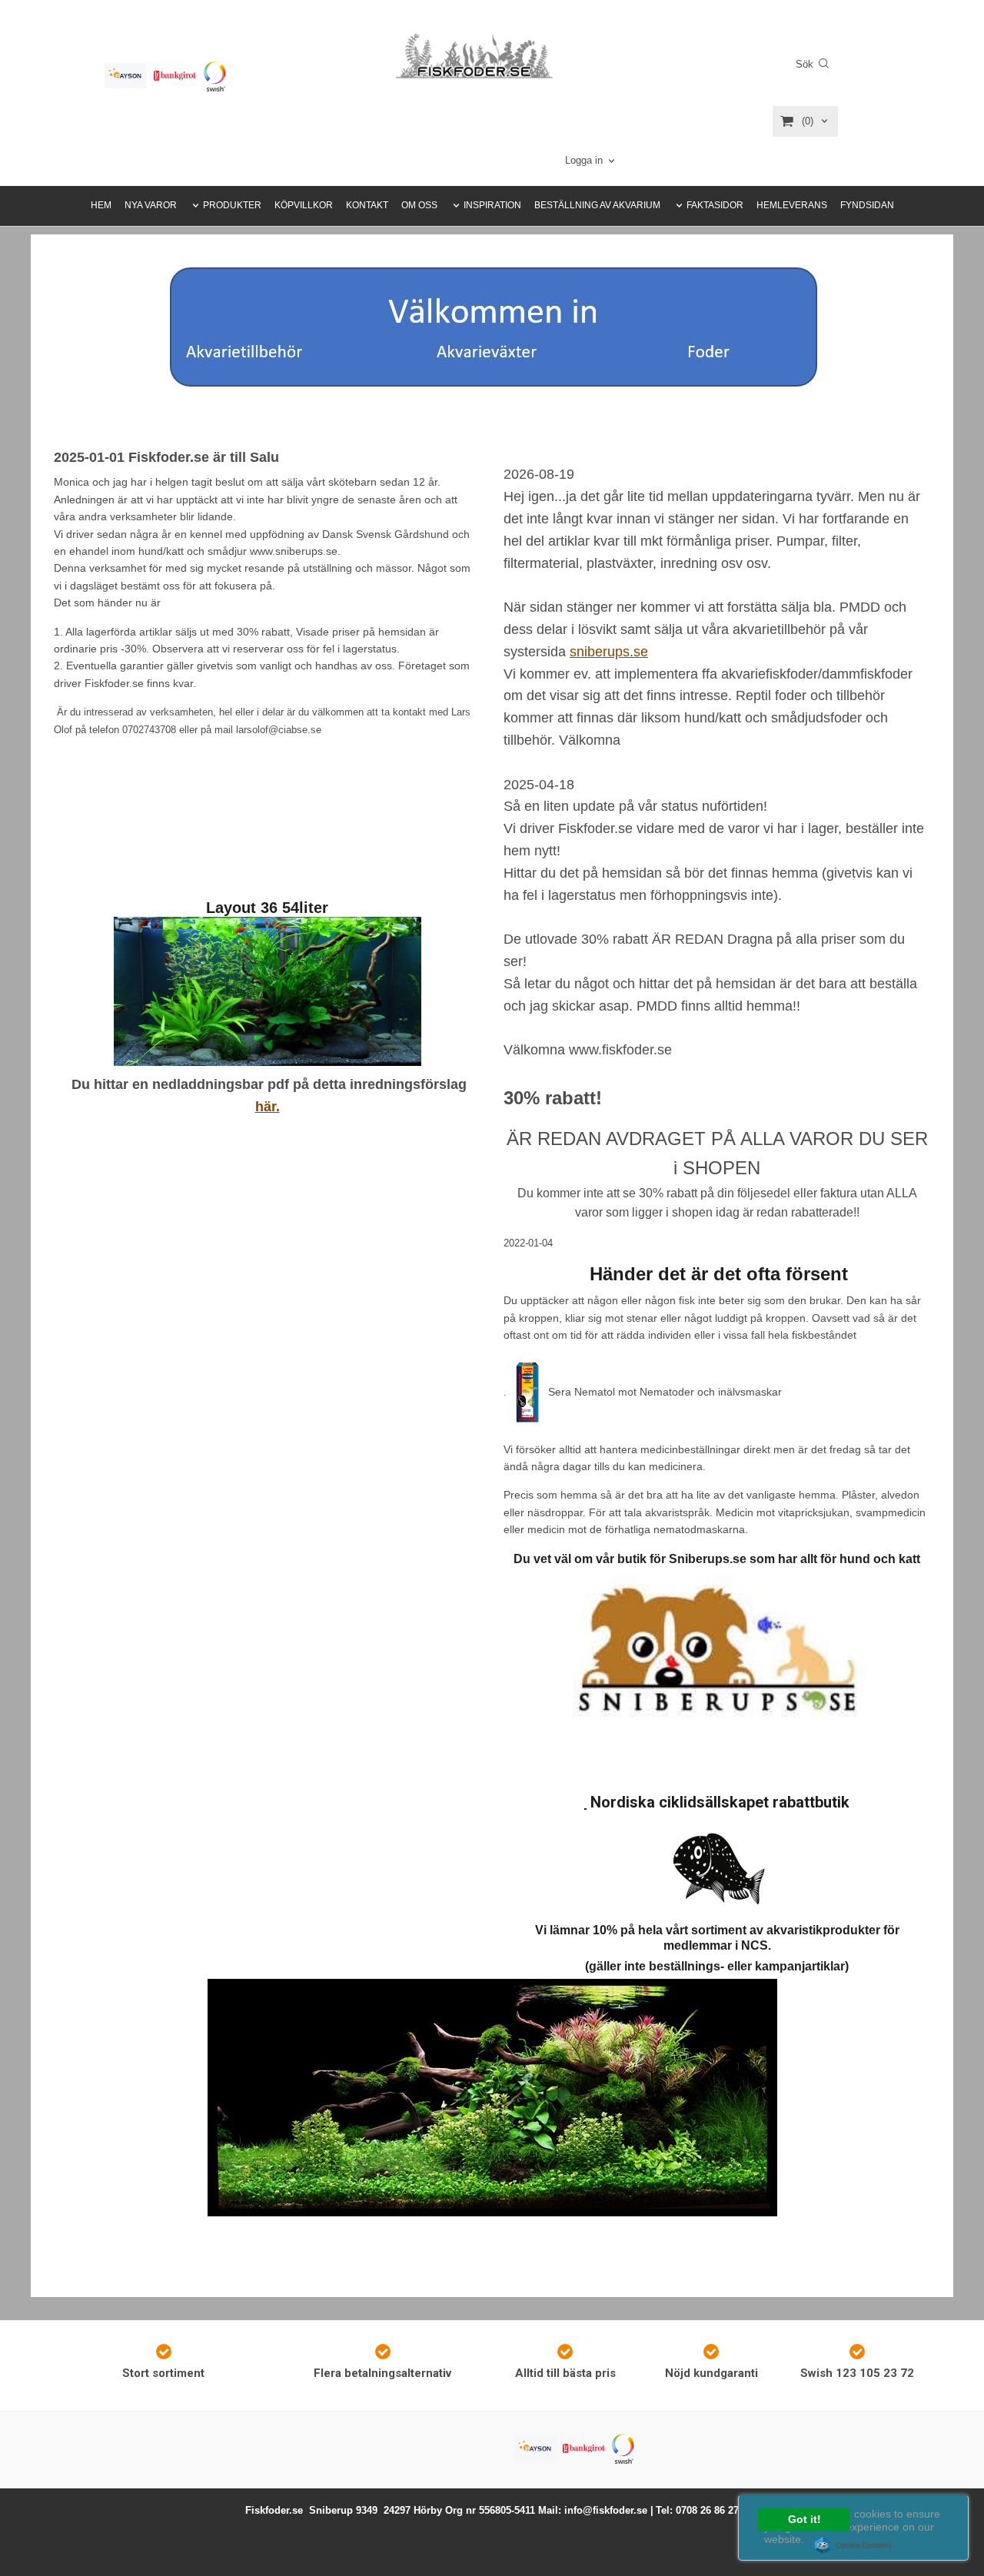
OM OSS (419, 205)
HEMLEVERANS (792, 205)
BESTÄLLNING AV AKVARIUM (597, 205)
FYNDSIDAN (867, 205)
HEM (101, 205)
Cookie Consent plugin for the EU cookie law (853, 2545)
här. (268, 1107)
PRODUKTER (232, 205)
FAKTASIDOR (715, 205)
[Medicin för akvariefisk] (527, 1391)
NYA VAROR (151, 205)
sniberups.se (609, 652)
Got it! (804, 2520)
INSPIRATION (492, 205)
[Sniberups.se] (717, 1655)
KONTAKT (367, 205)
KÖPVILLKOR (304, 205)
